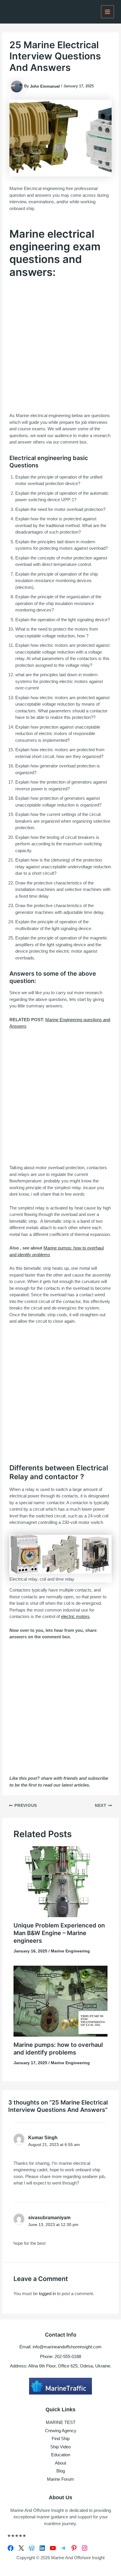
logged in (47, 2293)
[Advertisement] (60, 345)
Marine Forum (60, 2479)
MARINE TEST (61, 2422)
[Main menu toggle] (108, 12)
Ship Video (60, 2447)
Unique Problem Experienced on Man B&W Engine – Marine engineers (59, 1933)
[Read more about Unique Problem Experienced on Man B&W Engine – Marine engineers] (61, 1881)
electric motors (75, 1616)
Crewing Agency (61, 2431)
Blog (61, 2471)
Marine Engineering (70, 1951)
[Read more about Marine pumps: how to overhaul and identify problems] (61, 2001)
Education (61, 2455)
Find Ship (61, 2438)
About (60, 2463)
